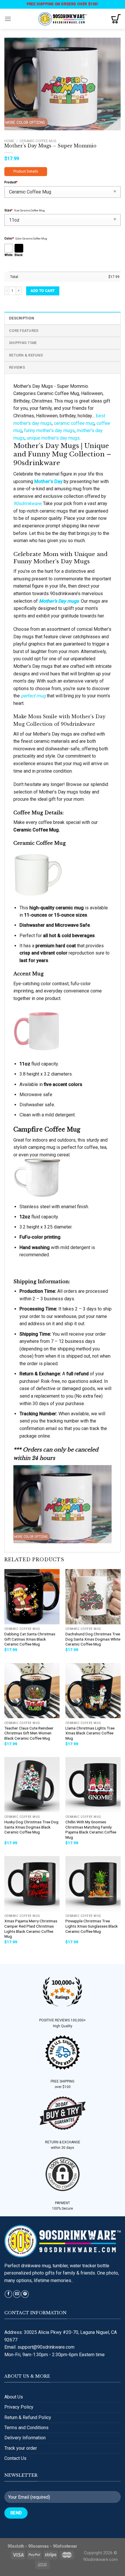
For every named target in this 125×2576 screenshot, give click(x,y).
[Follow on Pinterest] (25, 2294)
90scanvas (39, 2546)
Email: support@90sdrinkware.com (39, 2347)
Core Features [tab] (24, 331)
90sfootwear (65, 2546)
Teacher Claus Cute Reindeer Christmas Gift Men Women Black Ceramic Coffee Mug (29, 1733)
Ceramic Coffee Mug (38, 141)
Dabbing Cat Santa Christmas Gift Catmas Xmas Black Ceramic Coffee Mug (30, 1639)
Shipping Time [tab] (23, 343)
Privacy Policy (19, 2407)
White (8, 255)
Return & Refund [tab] (26, 355)
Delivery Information (25, 2438)
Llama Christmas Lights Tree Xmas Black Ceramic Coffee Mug (90, 1733)
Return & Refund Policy (28, 2417)
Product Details (26, 171)
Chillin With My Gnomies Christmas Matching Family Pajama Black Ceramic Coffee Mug (91, 1830)
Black (19, 255)
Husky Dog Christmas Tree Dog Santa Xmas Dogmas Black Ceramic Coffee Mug (31, 1827)
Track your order (21, 2448)
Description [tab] (22, 318)
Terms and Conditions (26, 2428)
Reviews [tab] (17, 367)
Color (9, 238)
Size (8, 210)
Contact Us (15, 2458)
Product (11, 182)
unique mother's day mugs (53, 438)
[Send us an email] (17, 2294)
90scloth (16, 2546)
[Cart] (116, 19)
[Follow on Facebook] (8, 2294)
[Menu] (8, 19)
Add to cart (43, 291)
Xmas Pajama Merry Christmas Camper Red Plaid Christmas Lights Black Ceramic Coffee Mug (31, 1929)
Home (9, 141)
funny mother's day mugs (49, 430)
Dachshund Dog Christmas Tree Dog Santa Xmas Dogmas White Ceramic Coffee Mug (93, 1639)
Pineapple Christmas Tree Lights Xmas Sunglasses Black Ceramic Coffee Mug (92, 1926)
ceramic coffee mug (74, 423)
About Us (14, 2397)
